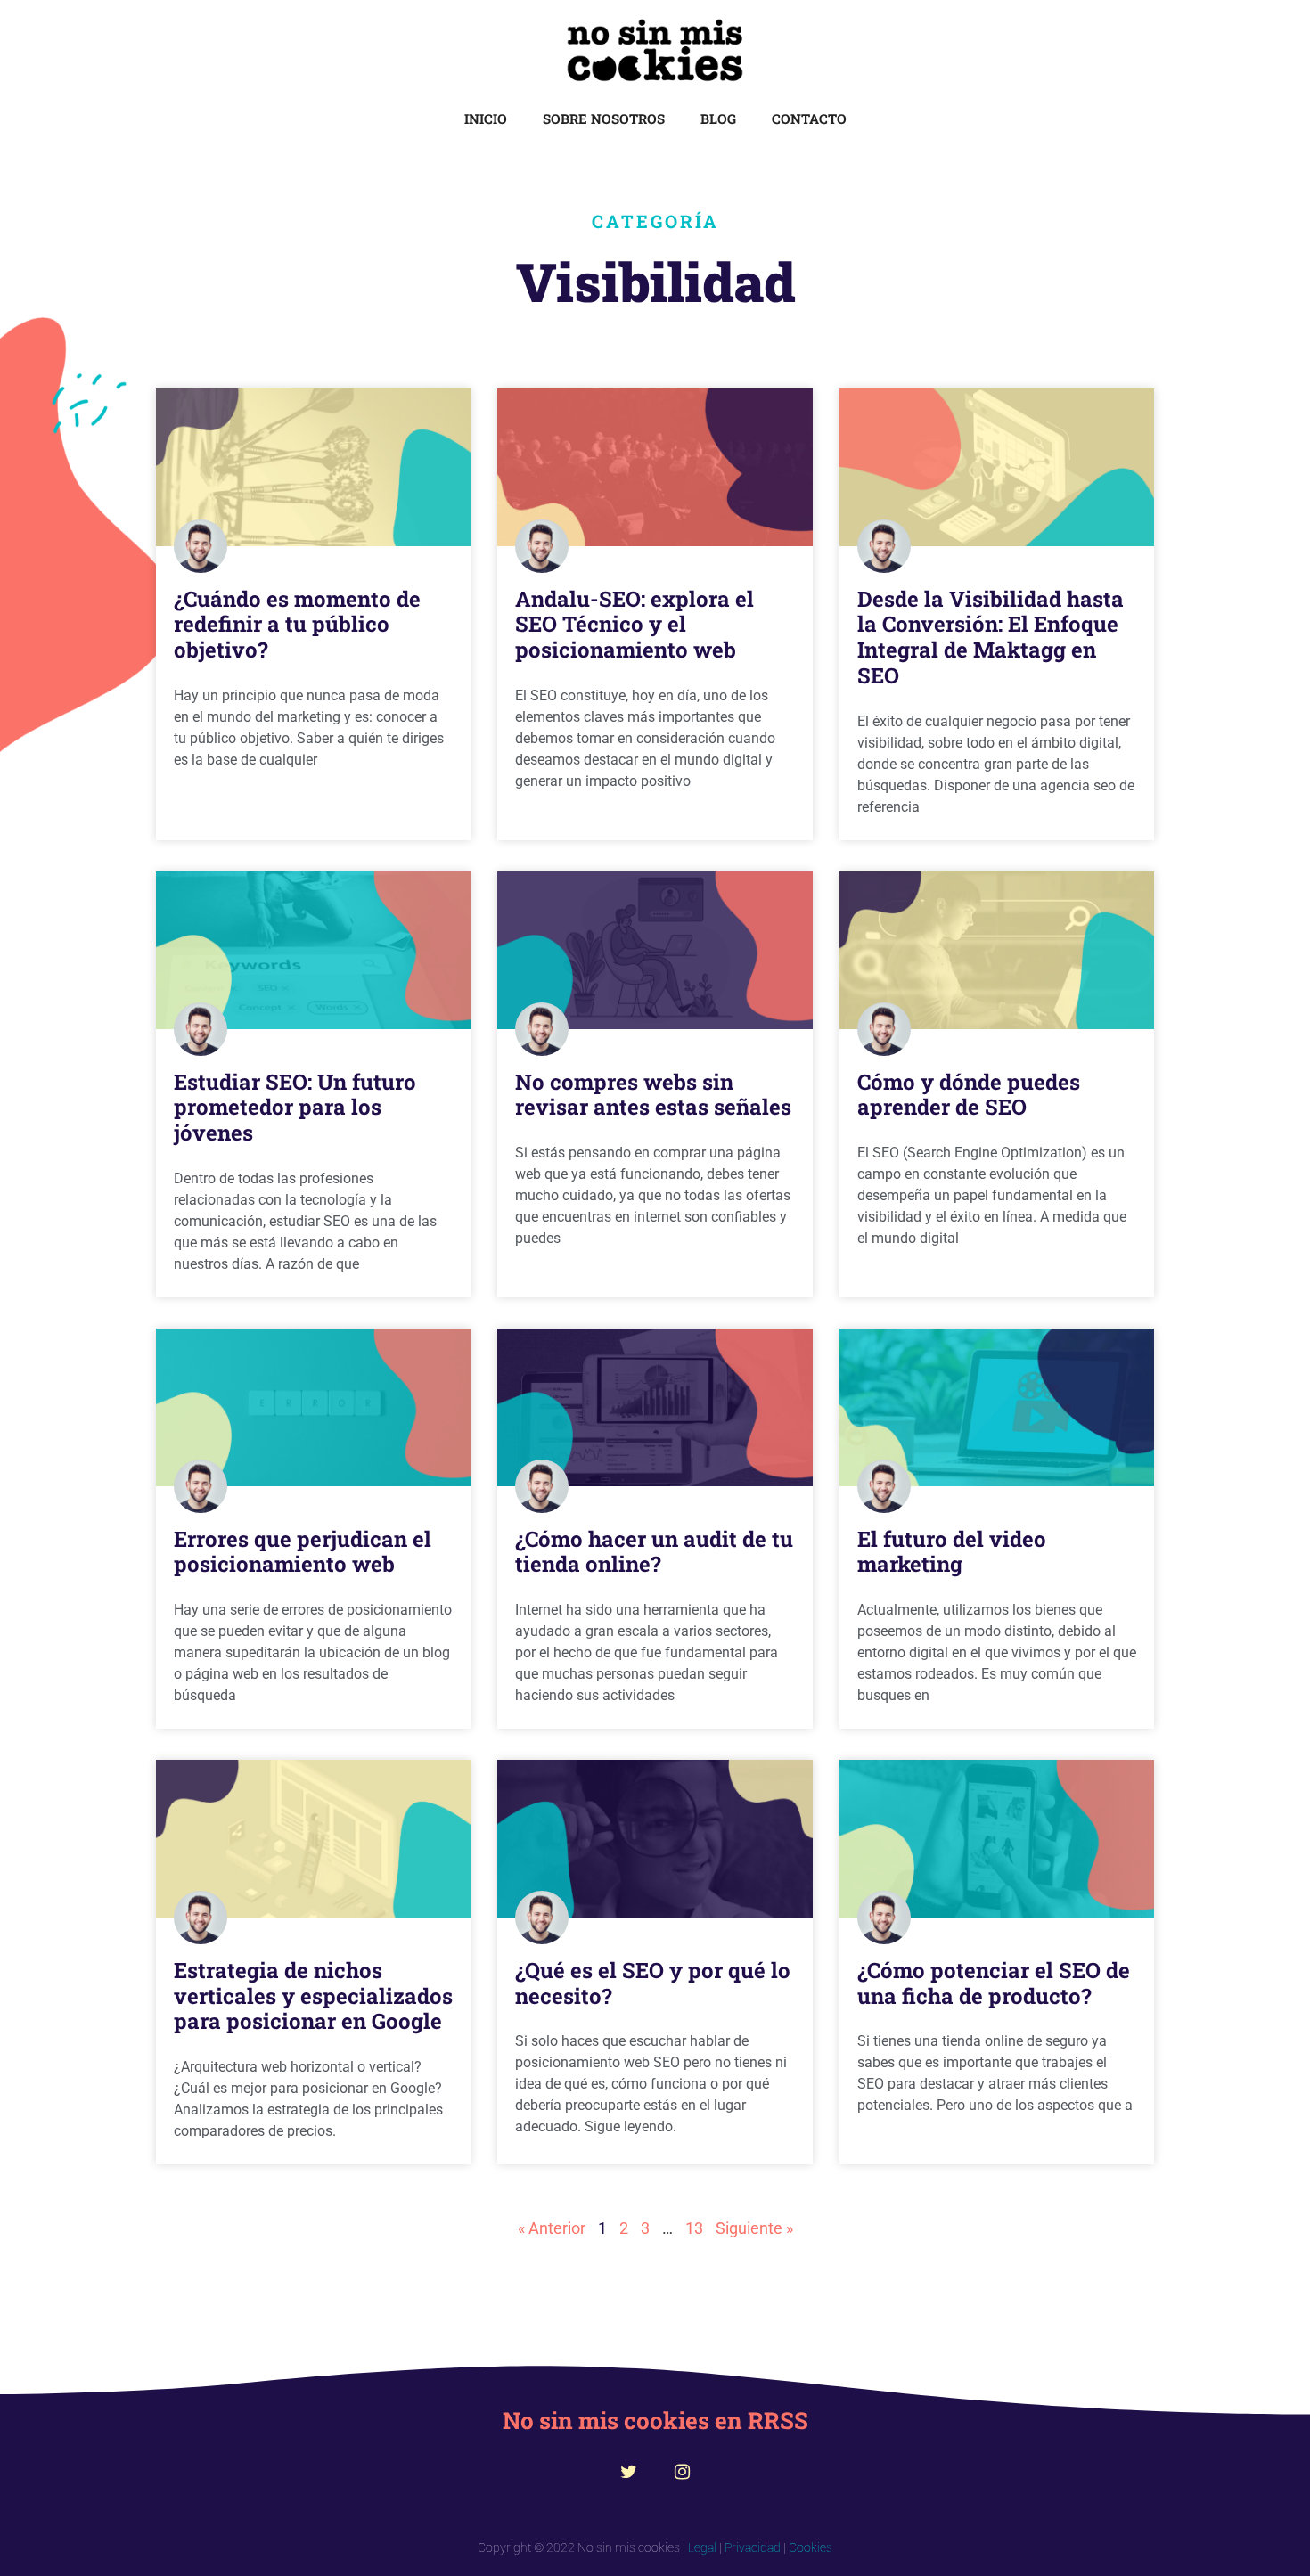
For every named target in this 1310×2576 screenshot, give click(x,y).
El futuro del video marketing (952, 1552)
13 (694, 2228)
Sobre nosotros (604, 119)
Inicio (486, 119)
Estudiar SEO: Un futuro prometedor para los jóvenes (295, 1108)
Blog (718, 119)
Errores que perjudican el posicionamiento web (303, 1552)
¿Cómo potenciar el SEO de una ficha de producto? (994, 1983)
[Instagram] (682, 2472)
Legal (702, 2547)
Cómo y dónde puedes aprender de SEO (969, 1095)
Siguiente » (754, 2228)
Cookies (811, 2547)
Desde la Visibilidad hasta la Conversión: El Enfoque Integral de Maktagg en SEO (991, 637)
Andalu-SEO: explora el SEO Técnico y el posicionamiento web (635, 625)
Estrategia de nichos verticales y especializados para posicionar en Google (313, 1996)
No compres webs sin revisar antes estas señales (653, 1095)
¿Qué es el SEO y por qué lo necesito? (653, 1983)
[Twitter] (628, 2472)
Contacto (809, 119)
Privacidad (753, 2547)
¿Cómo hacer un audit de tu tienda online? (654, 1552)
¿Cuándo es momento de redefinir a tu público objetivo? (297, 625)
